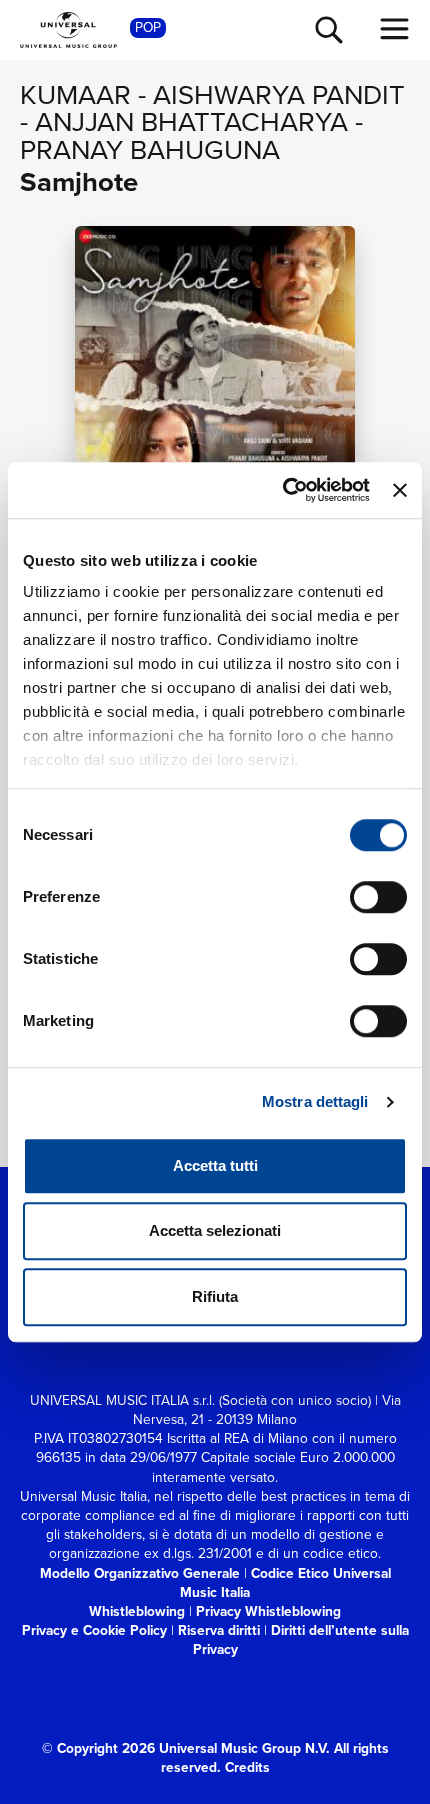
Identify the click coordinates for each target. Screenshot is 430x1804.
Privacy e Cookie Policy (94, 1630)
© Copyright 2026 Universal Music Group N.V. (186, 1748)
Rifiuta (215, 1296)
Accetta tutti (215, 1165)
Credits (247, 1767)
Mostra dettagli (315, 1101)
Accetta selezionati (215, 1230)
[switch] (378, 897)
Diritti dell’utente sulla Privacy (301, 1639)
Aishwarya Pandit (279, 94)
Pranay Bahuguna (150, 149)
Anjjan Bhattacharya (191, 121)
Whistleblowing (137, 1611)
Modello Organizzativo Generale (140, 1573)
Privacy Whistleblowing (268, 1611)
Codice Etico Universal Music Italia (285, 1582)
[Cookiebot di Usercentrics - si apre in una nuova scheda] (283, 490)
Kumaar (75, 94)
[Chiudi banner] (400, 490)
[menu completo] (395, 29)
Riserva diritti (219, 1630)
